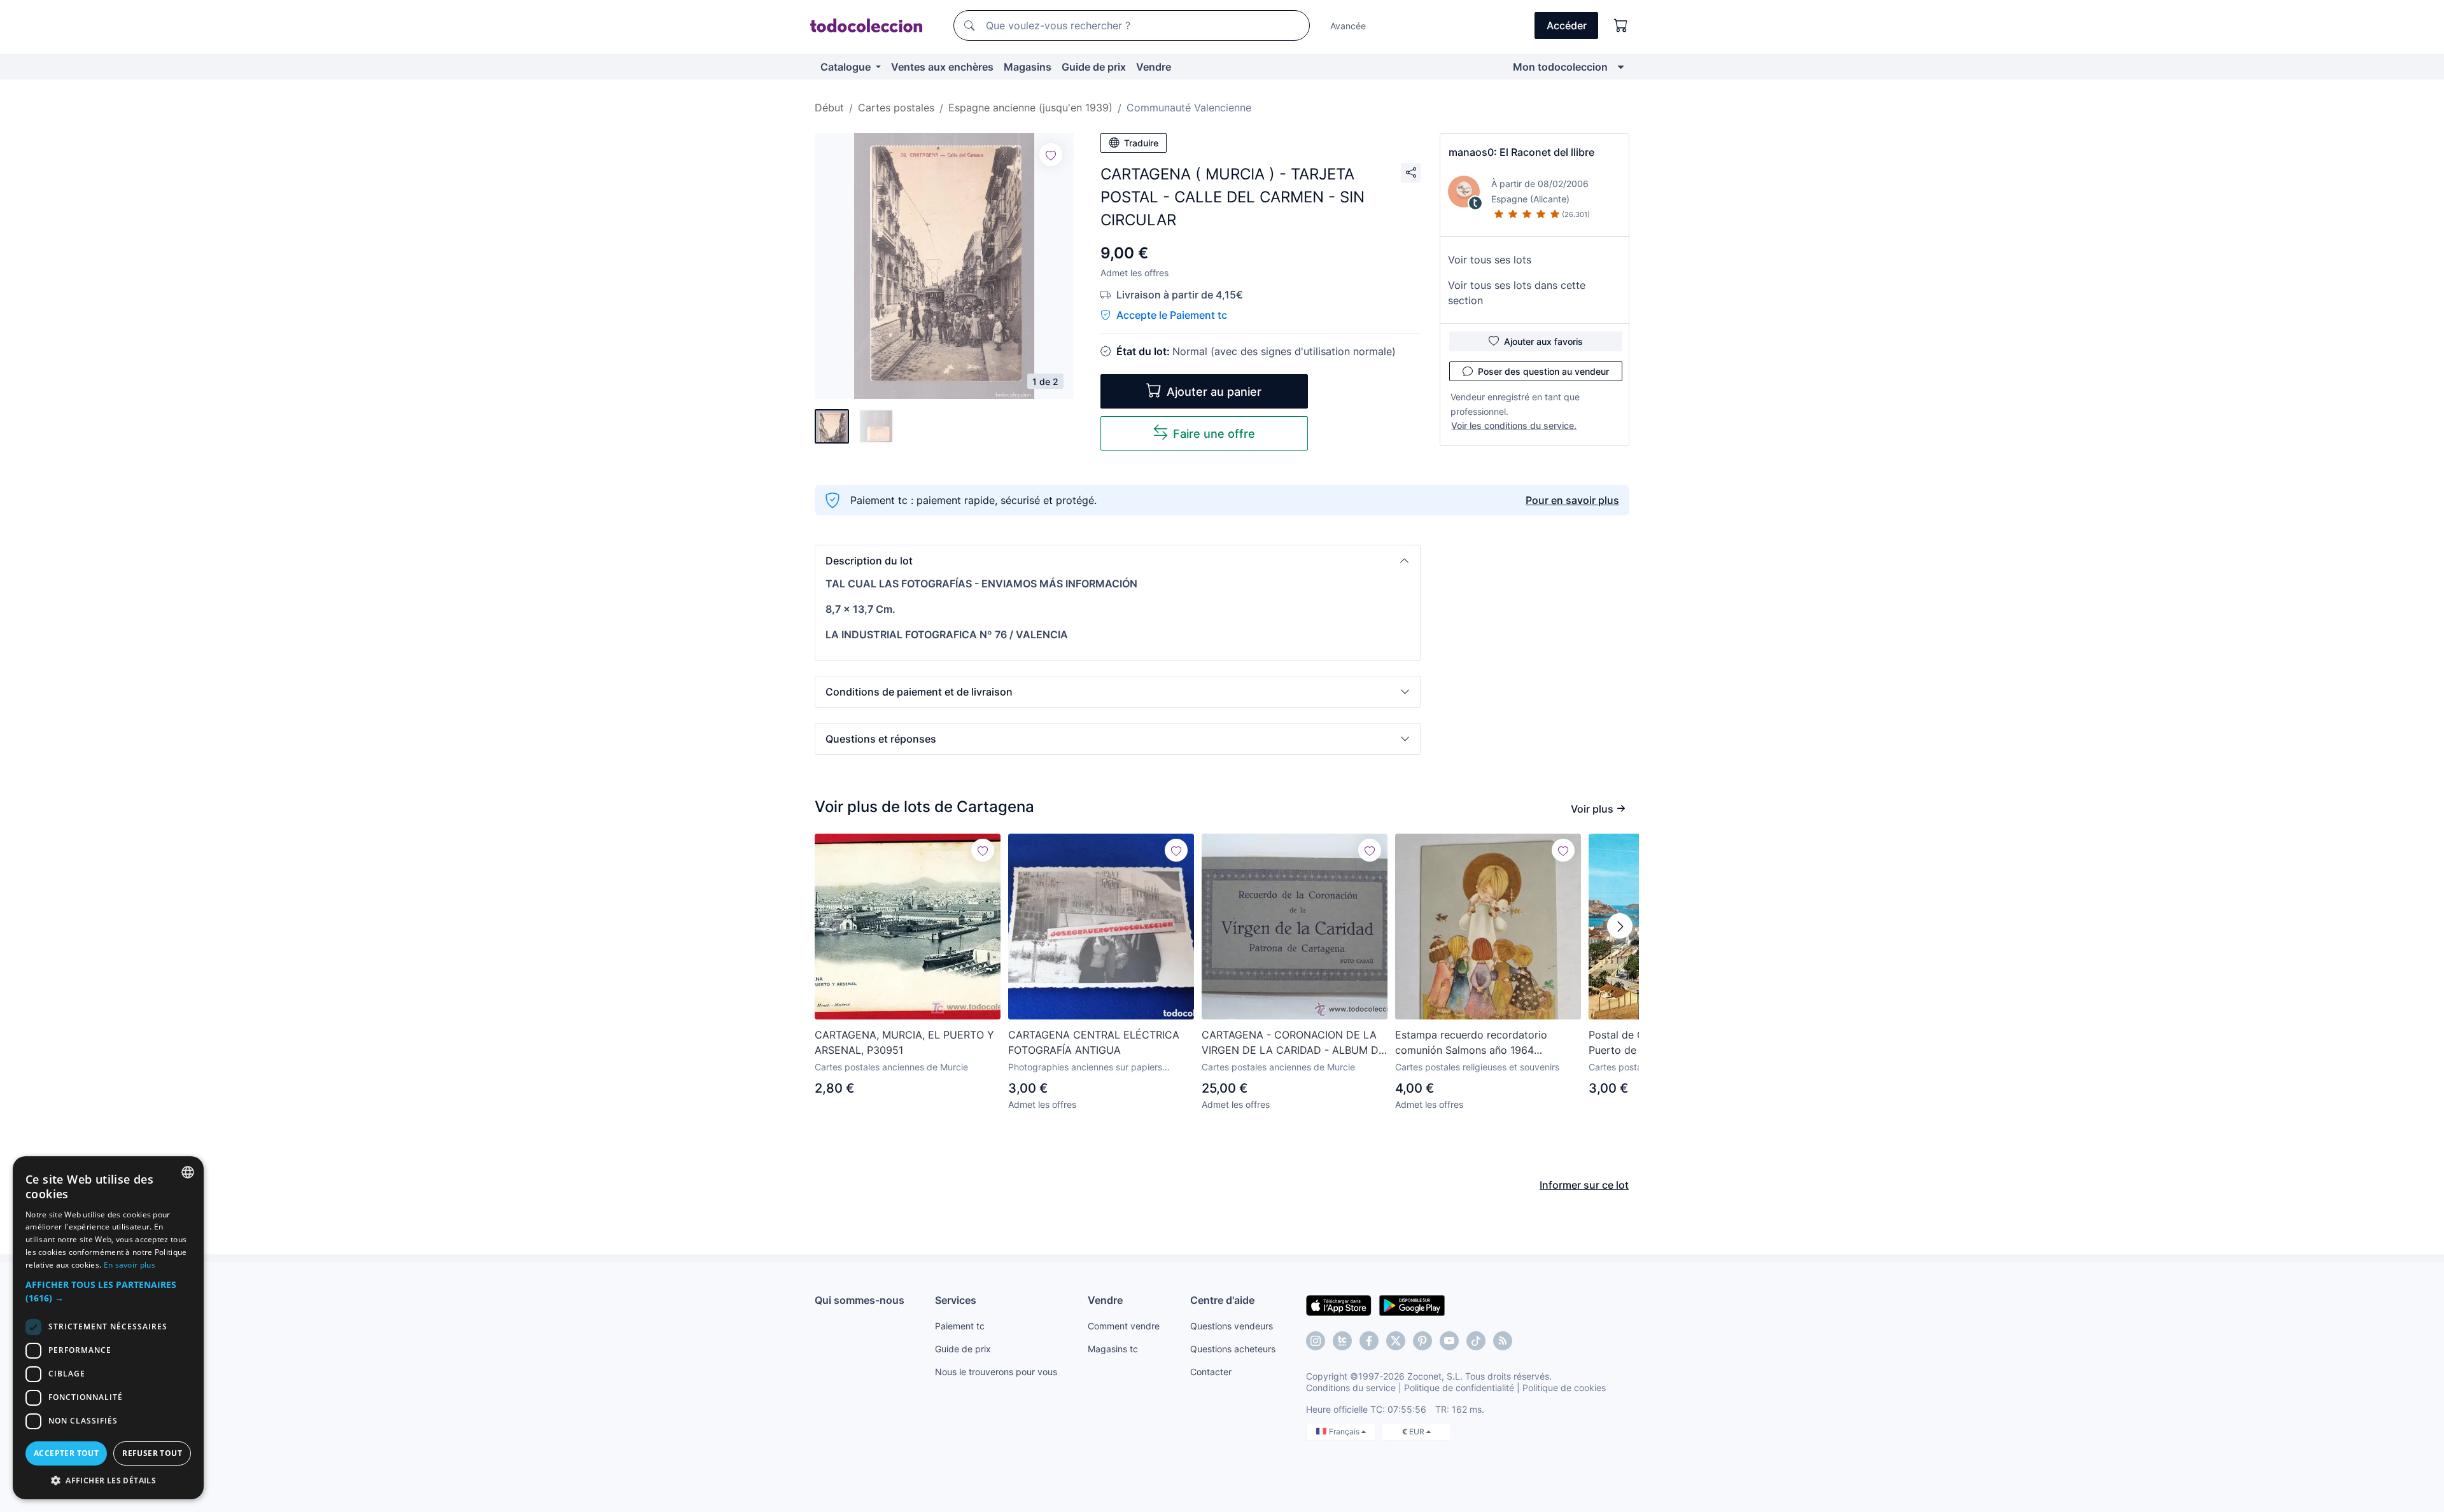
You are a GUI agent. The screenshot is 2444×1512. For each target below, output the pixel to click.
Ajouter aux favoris (1543, 341)
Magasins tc (1113, 1349)
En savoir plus (130, 1265)
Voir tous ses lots (1490, 260)
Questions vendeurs (1232, 1326)
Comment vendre (1124, 1326)
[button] (1118, 561)
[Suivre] (1051, 155)
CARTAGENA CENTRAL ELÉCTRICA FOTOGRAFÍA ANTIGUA (1094, 1042)
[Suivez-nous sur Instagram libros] (1342, 1341)
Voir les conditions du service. (1514, 425)
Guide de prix (1094, 67)
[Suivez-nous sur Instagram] (1316, 1341)
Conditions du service (1351, 1388)
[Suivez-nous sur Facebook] (1369, 1341)
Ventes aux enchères (942, 67)
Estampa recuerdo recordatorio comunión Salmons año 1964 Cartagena (1471, 1043)
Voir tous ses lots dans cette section (1517, 293)
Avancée (1348, 26)
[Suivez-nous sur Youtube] (1449, 1341)
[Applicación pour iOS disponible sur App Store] (1339, 1305)
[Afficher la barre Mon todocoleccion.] (1621, 67)
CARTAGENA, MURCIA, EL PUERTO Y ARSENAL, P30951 (904, 1042)
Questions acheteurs (1233, 1349)
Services (956, 1300)
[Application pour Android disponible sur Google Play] (1412, 1305)
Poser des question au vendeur (1543, 371)
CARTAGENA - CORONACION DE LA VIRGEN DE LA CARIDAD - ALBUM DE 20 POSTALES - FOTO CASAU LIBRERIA (1293, 1043)
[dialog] (108, 1328)
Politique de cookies (1564, 1388)
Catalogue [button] (847, 67)
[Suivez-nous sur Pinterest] (1422, 1341)
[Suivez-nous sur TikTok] (1476, 1341)
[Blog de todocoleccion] (1503, 1341)
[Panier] (1621, 25)
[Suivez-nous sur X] (1396, 1341)
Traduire (1141, 143)
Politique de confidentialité (1459, 1388)
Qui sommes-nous (860, 1300)
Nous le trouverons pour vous (996, 1372)
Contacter (1211, 1372)
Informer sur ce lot (1584, 1185)
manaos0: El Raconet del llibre (1521, 152)
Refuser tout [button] (152, 1453)
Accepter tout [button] (66, 1453)
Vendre (1154, 67)
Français (1345, 1431)
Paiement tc (960, 1326)
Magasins (1028, 67)
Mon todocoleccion (1560, 67)
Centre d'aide (1222, 1300)
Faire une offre (1214, 434)
